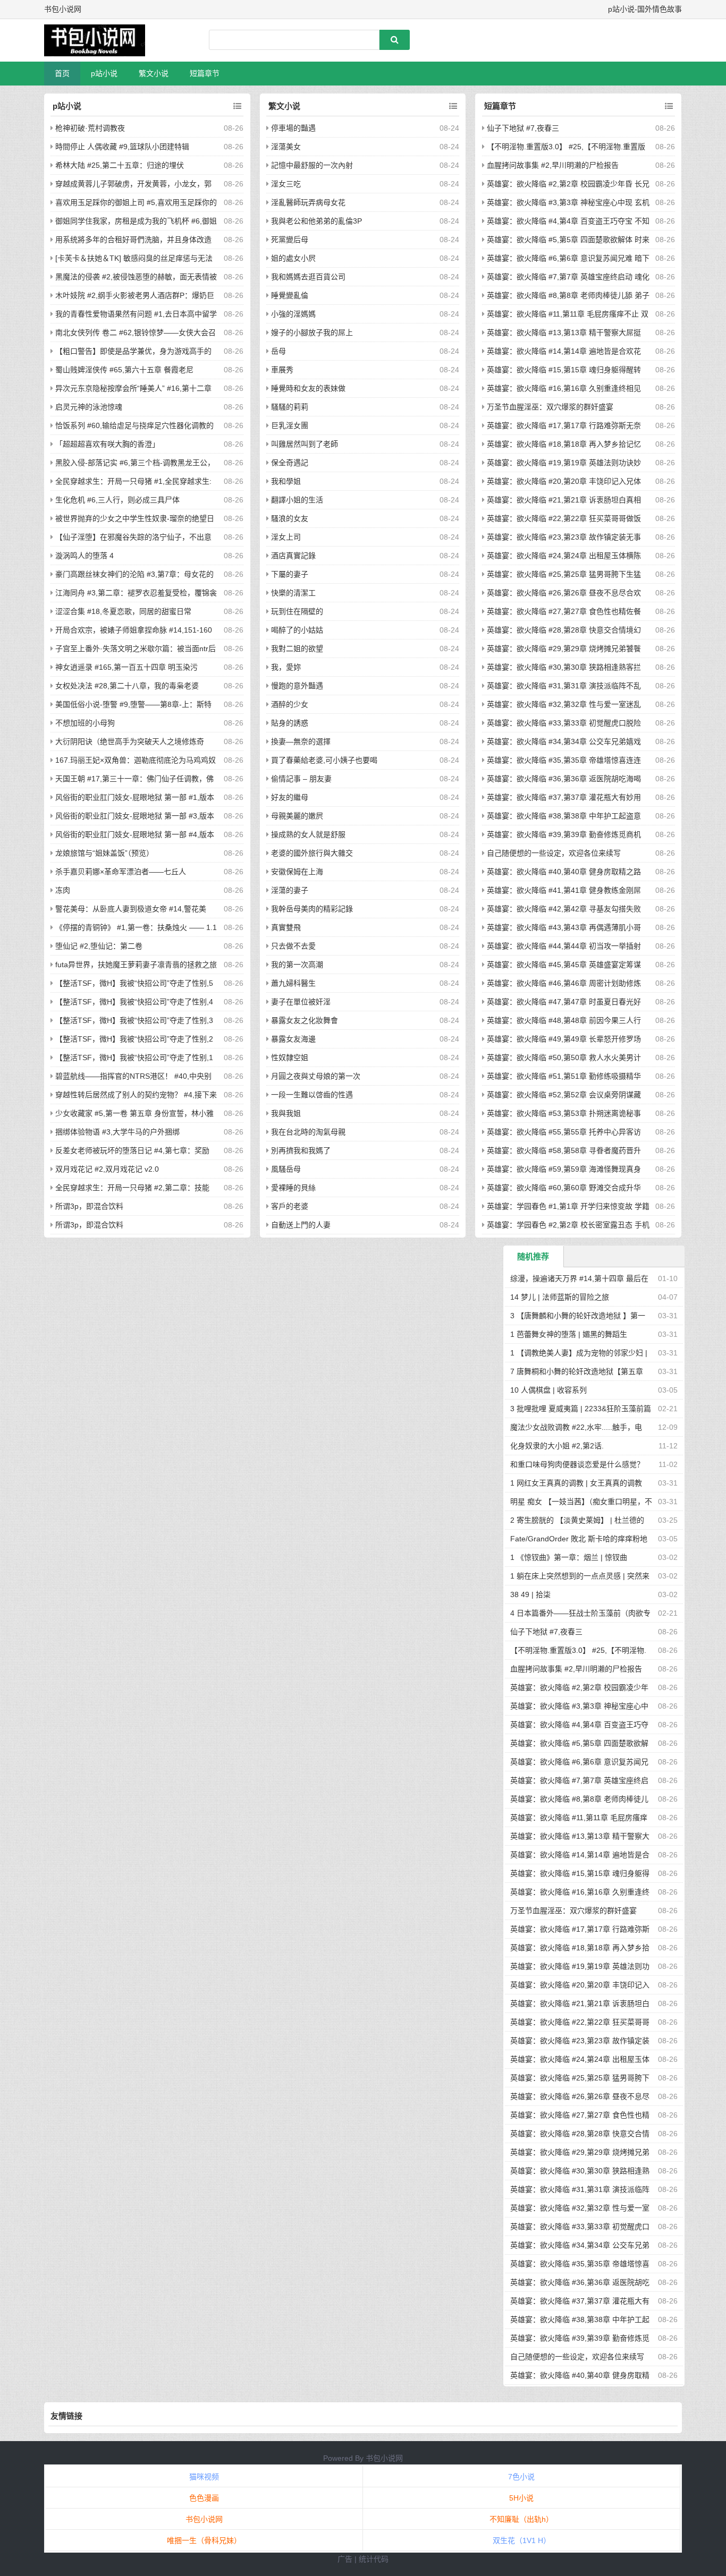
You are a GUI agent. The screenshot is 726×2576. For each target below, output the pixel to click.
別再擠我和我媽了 (301, 1150)
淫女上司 (286, 537)
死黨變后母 (290, 240)
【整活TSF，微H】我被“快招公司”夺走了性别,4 (134, 1002)
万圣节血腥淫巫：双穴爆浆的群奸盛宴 (550, 407)
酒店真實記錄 (293, 556)
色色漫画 (204, 2498)
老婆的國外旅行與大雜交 (312, 853)
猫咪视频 (204, 2477)
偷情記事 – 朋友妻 (301, 779)
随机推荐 (533, 1256)
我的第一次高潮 (297, 965)
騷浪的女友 (290, 518)
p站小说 (104, 73)
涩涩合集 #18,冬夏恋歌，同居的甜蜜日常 (123, 611)
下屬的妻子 (290, 574)
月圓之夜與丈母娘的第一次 (316, 1076)
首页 (62, 73)
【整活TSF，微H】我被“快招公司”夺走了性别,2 (134, 1039)
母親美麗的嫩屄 (297, 816)
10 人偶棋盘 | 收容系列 (548, 1390)
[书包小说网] (100, 40)
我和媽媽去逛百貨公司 (308, 277)
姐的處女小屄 (293, 258)
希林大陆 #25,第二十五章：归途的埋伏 (120, 165)
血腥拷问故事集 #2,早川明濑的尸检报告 (553, 165)
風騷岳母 (286, 1169)
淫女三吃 (286, 184)
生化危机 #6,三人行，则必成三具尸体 (117, 500)
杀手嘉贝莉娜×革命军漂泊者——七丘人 (121, 872)
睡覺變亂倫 (290, 295)
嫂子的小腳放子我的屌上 (312, 332)
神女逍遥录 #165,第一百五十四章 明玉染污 (126, 667)
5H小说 (521, 2498)
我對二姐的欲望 (297, 649)
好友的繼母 (290, 797)
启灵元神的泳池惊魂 (89, 407)
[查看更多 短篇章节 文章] (669, 106)
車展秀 (282, 370)
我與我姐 (286, 1113)
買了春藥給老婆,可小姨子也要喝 (324, 760)
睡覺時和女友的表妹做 (308, 388)
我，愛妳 (286, 667)
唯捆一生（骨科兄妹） (204, 2540)
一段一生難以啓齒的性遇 (312, 1095)
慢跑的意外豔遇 (297, 686)
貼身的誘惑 (290, 723)
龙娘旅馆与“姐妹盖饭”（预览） (104, 853)
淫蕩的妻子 (290, 890)
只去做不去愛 (293, 946)
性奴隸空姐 (290, 1057)
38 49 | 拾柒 (530, 1594)
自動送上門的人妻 (301, 1225)
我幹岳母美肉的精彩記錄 (312, 909)
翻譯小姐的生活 (297, 500)
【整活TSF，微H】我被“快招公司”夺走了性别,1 (134, 1057)
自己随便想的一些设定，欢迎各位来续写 (554, 853)
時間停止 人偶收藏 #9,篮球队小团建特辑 (122, 147)
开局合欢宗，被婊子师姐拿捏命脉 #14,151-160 (134, 630)
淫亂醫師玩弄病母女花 (308, 202)
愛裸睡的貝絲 (293, 1188)
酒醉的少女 (290, 704)
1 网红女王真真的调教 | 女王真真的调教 (576, 1483)
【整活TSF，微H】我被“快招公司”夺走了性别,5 (134, 983)
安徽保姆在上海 (297, 872)
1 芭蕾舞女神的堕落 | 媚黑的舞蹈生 (569, 1334)
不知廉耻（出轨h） (521, 2519)
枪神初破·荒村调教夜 (90, 128)
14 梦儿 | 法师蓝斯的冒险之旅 (560, 1297)
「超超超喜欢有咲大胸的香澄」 (107, 444)
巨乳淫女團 (290, 425)
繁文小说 (154, 73)
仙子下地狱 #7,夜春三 (523, 128)
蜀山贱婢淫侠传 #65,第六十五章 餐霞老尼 (124, 370)
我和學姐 (286, 481)
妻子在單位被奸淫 (301, 1002)
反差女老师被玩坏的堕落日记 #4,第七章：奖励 (132, 1150)
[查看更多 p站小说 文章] (237, 106)
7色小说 (521, 2477)
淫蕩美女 (286, 147)
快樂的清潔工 (293, 593)
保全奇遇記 (290, 463)
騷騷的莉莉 (290, 407)
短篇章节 (205, 73)
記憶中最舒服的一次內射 (312, 165)
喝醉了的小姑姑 (297, 630)
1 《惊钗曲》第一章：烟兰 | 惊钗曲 (569, 1557)
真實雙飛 (286, 927)
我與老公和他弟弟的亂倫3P (316, 221)
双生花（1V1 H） (522, 2540)
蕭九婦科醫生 (293, 983)
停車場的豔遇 (293, 128)
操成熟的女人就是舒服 (308, 834)
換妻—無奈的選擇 (301, 741)
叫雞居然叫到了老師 (305, 444)
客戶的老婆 (290, 1206)
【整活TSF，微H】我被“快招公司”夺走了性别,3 (134, 1020)
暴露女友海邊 (293, 1039)
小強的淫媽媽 (293, 314)
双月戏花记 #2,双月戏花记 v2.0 (107, 1169)
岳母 (278, 351)
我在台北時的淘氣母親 (308, 1132)
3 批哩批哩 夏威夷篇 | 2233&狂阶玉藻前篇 (581, 1409)
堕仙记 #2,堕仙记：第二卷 (99, 946)
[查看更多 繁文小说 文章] (453, 106)
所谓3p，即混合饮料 (89, 1206)
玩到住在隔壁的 (297, 611)
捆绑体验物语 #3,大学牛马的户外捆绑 (117, 1132)
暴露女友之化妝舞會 (305, 1020)
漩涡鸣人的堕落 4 (85, 556)
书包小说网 (384, 2458)
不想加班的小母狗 (85, 723)
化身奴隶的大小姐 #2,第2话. (557, 1446)
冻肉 (63, 890)
